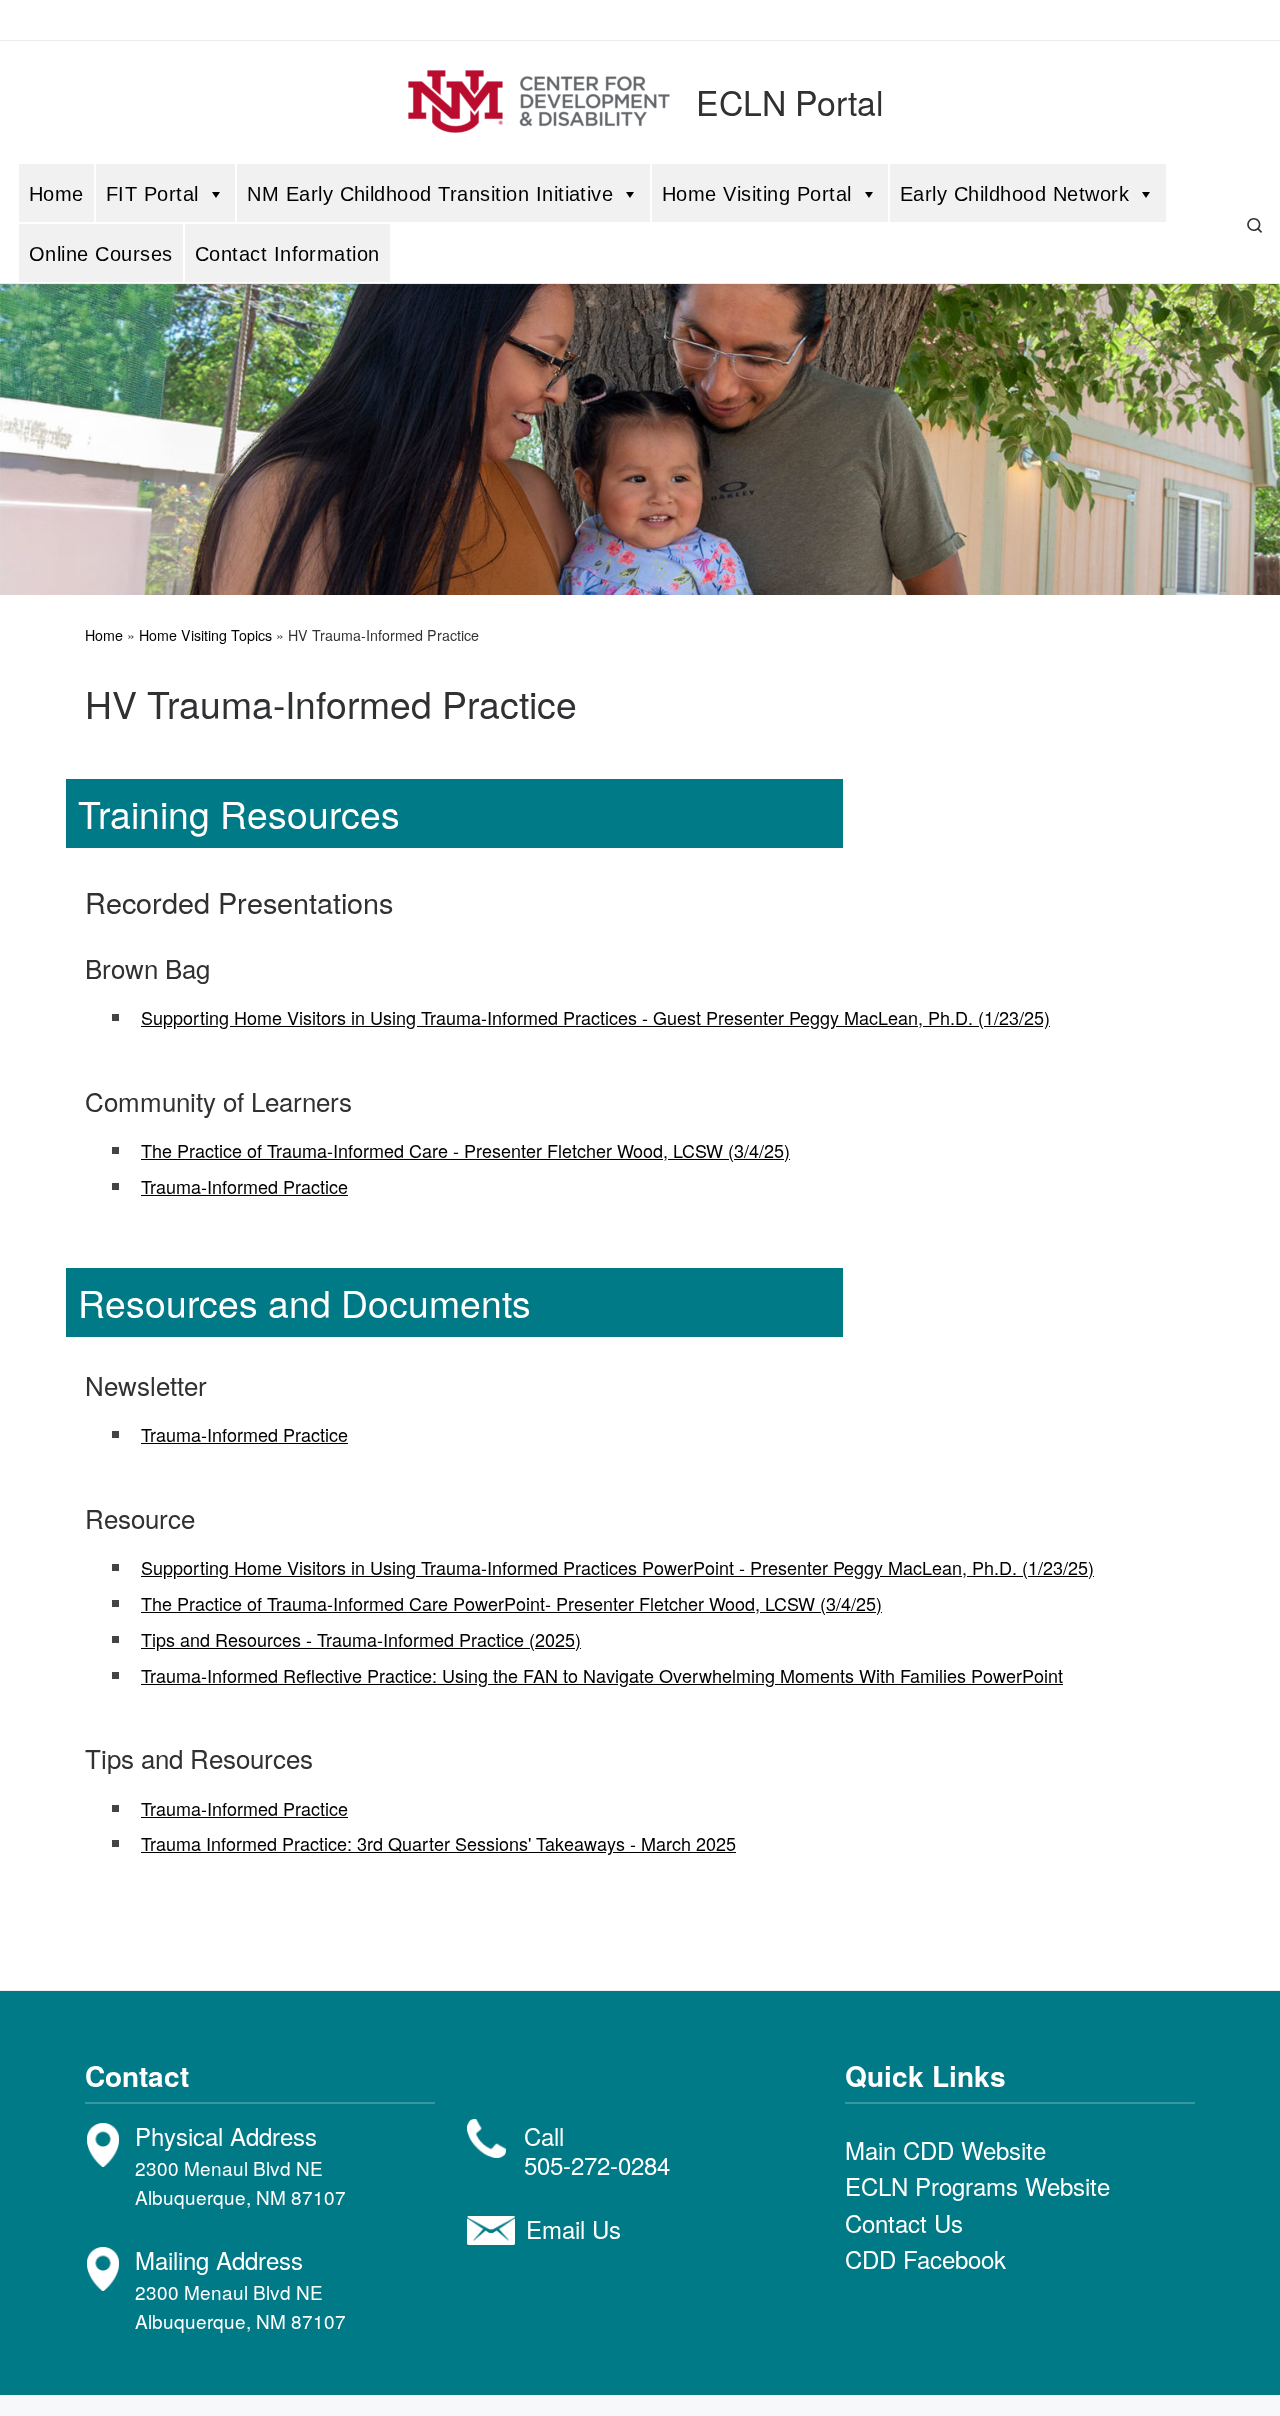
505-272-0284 (597, 2164)
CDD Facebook (925, 2258)
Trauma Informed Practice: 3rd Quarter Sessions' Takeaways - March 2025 (438, 1843)
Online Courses (101, 254)
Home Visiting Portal (757, 194)
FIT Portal (152, 194)
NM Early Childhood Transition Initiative (430, 194)
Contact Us (904, 2222)
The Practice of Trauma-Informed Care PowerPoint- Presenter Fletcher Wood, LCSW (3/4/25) (511, 1603)
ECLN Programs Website (977, 2185)
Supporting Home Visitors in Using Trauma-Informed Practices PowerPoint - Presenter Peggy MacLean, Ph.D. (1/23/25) (617, 1567)
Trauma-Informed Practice (244, 1186)
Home (56, 194)
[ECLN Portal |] (539, 96)
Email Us (573, 2228)
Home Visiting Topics (205, 635)
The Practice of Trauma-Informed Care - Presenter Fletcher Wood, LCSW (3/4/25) (465, 1150)
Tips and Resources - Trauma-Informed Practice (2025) (361, 1639)
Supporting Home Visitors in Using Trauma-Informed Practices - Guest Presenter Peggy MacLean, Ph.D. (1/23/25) (595, 1017)
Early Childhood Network (1014, 194)
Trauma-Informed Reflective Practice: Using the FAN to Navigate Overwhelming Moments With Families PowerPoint (602, 1675)
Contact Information (287, 254)
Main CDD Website (945, 2149)
